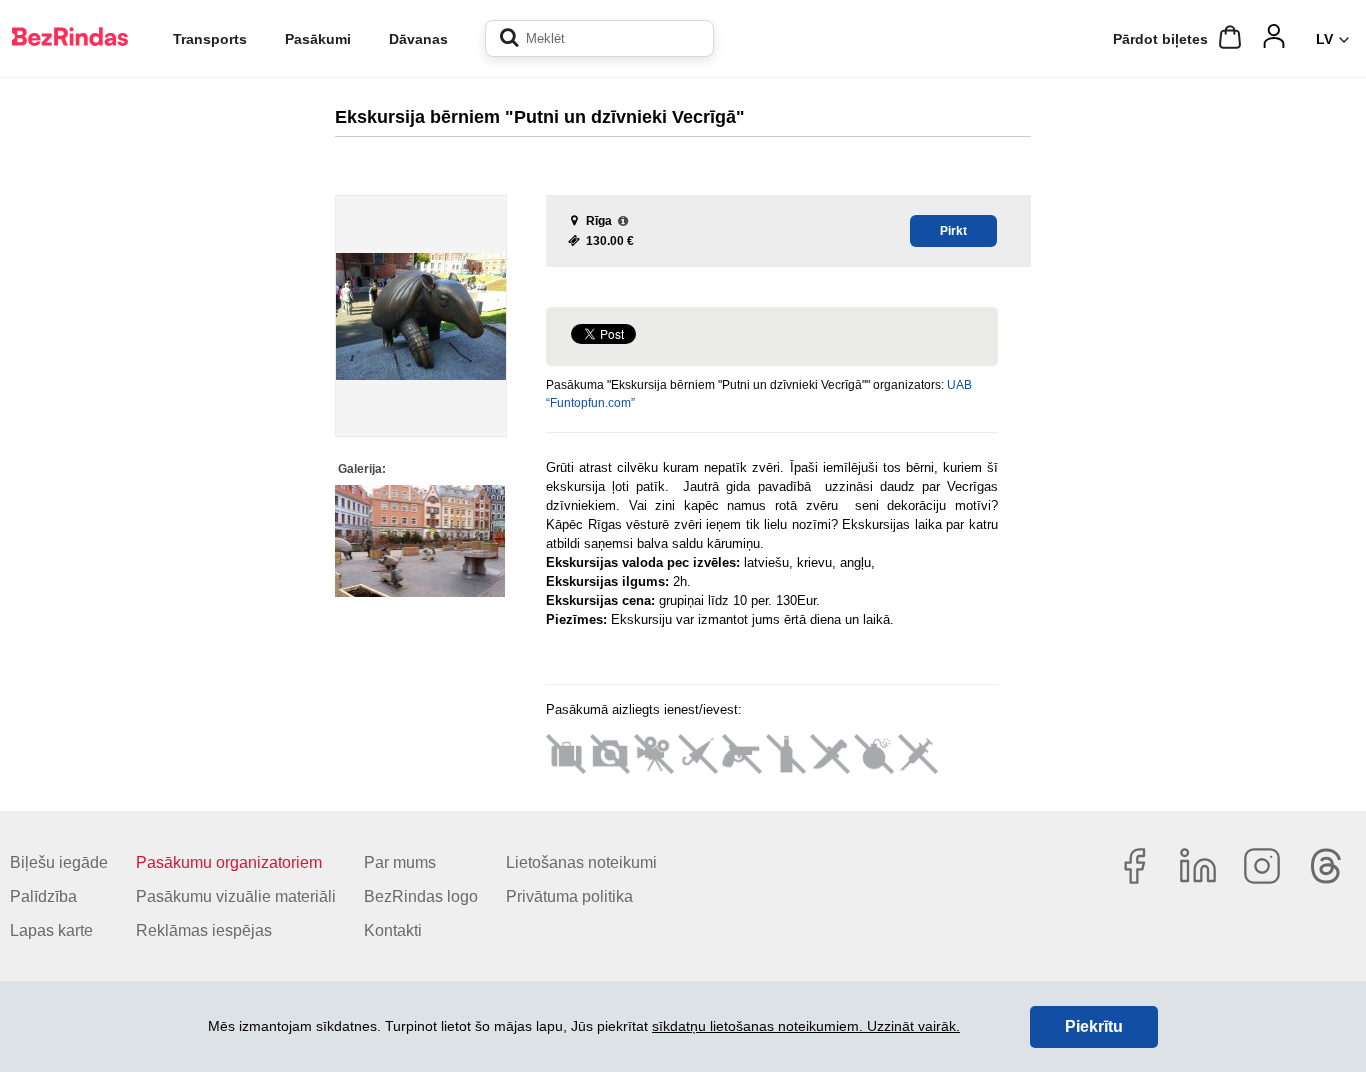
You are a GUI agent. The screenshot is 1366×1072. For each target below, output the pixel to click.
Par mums (400, 862)
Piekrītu (1094, 1026)
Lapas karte (51, 930)
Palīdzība (43, 896)
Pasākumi (318, 39)
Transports (210, 39)
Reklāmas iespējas (204, 930)
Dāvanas (418, 39)
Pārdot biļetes (1160, 39)
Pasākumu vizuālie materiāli (236, 896)
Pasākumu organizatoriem (229, 862)
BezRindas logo (421, 896)
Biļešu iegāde (59, 862)
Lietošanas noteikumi (581, 862)
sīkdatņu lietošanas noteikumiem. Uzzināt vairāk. (806, 1026)
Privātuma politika (569, 896)
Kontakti (393, 930)
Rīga (599, 221)
